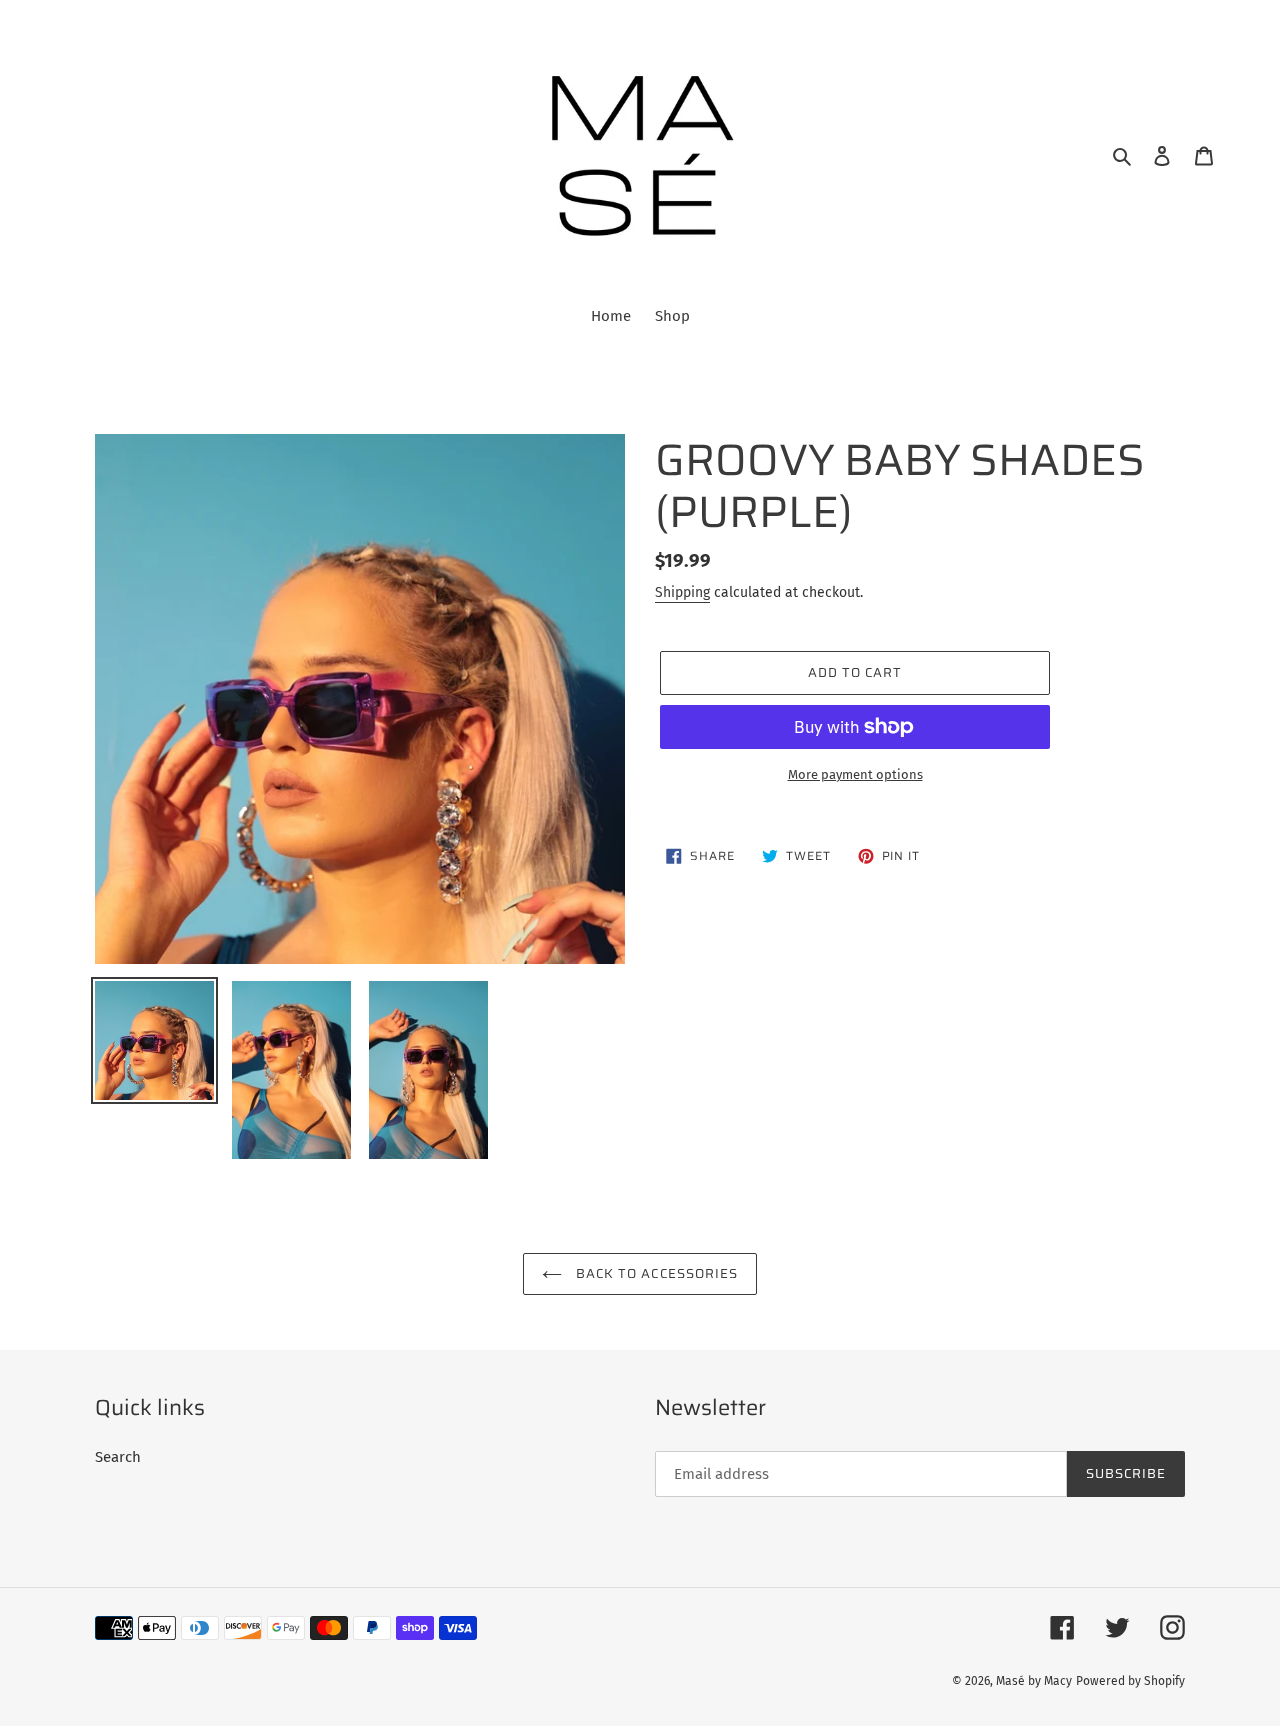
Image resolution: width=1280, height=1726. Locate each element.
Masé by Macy (1034, 1681)
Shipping (682, 592)
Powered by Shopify (1130, 1681)
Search (118, 1457)
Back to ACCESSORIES (655, 1273)
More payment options (855, 774)
